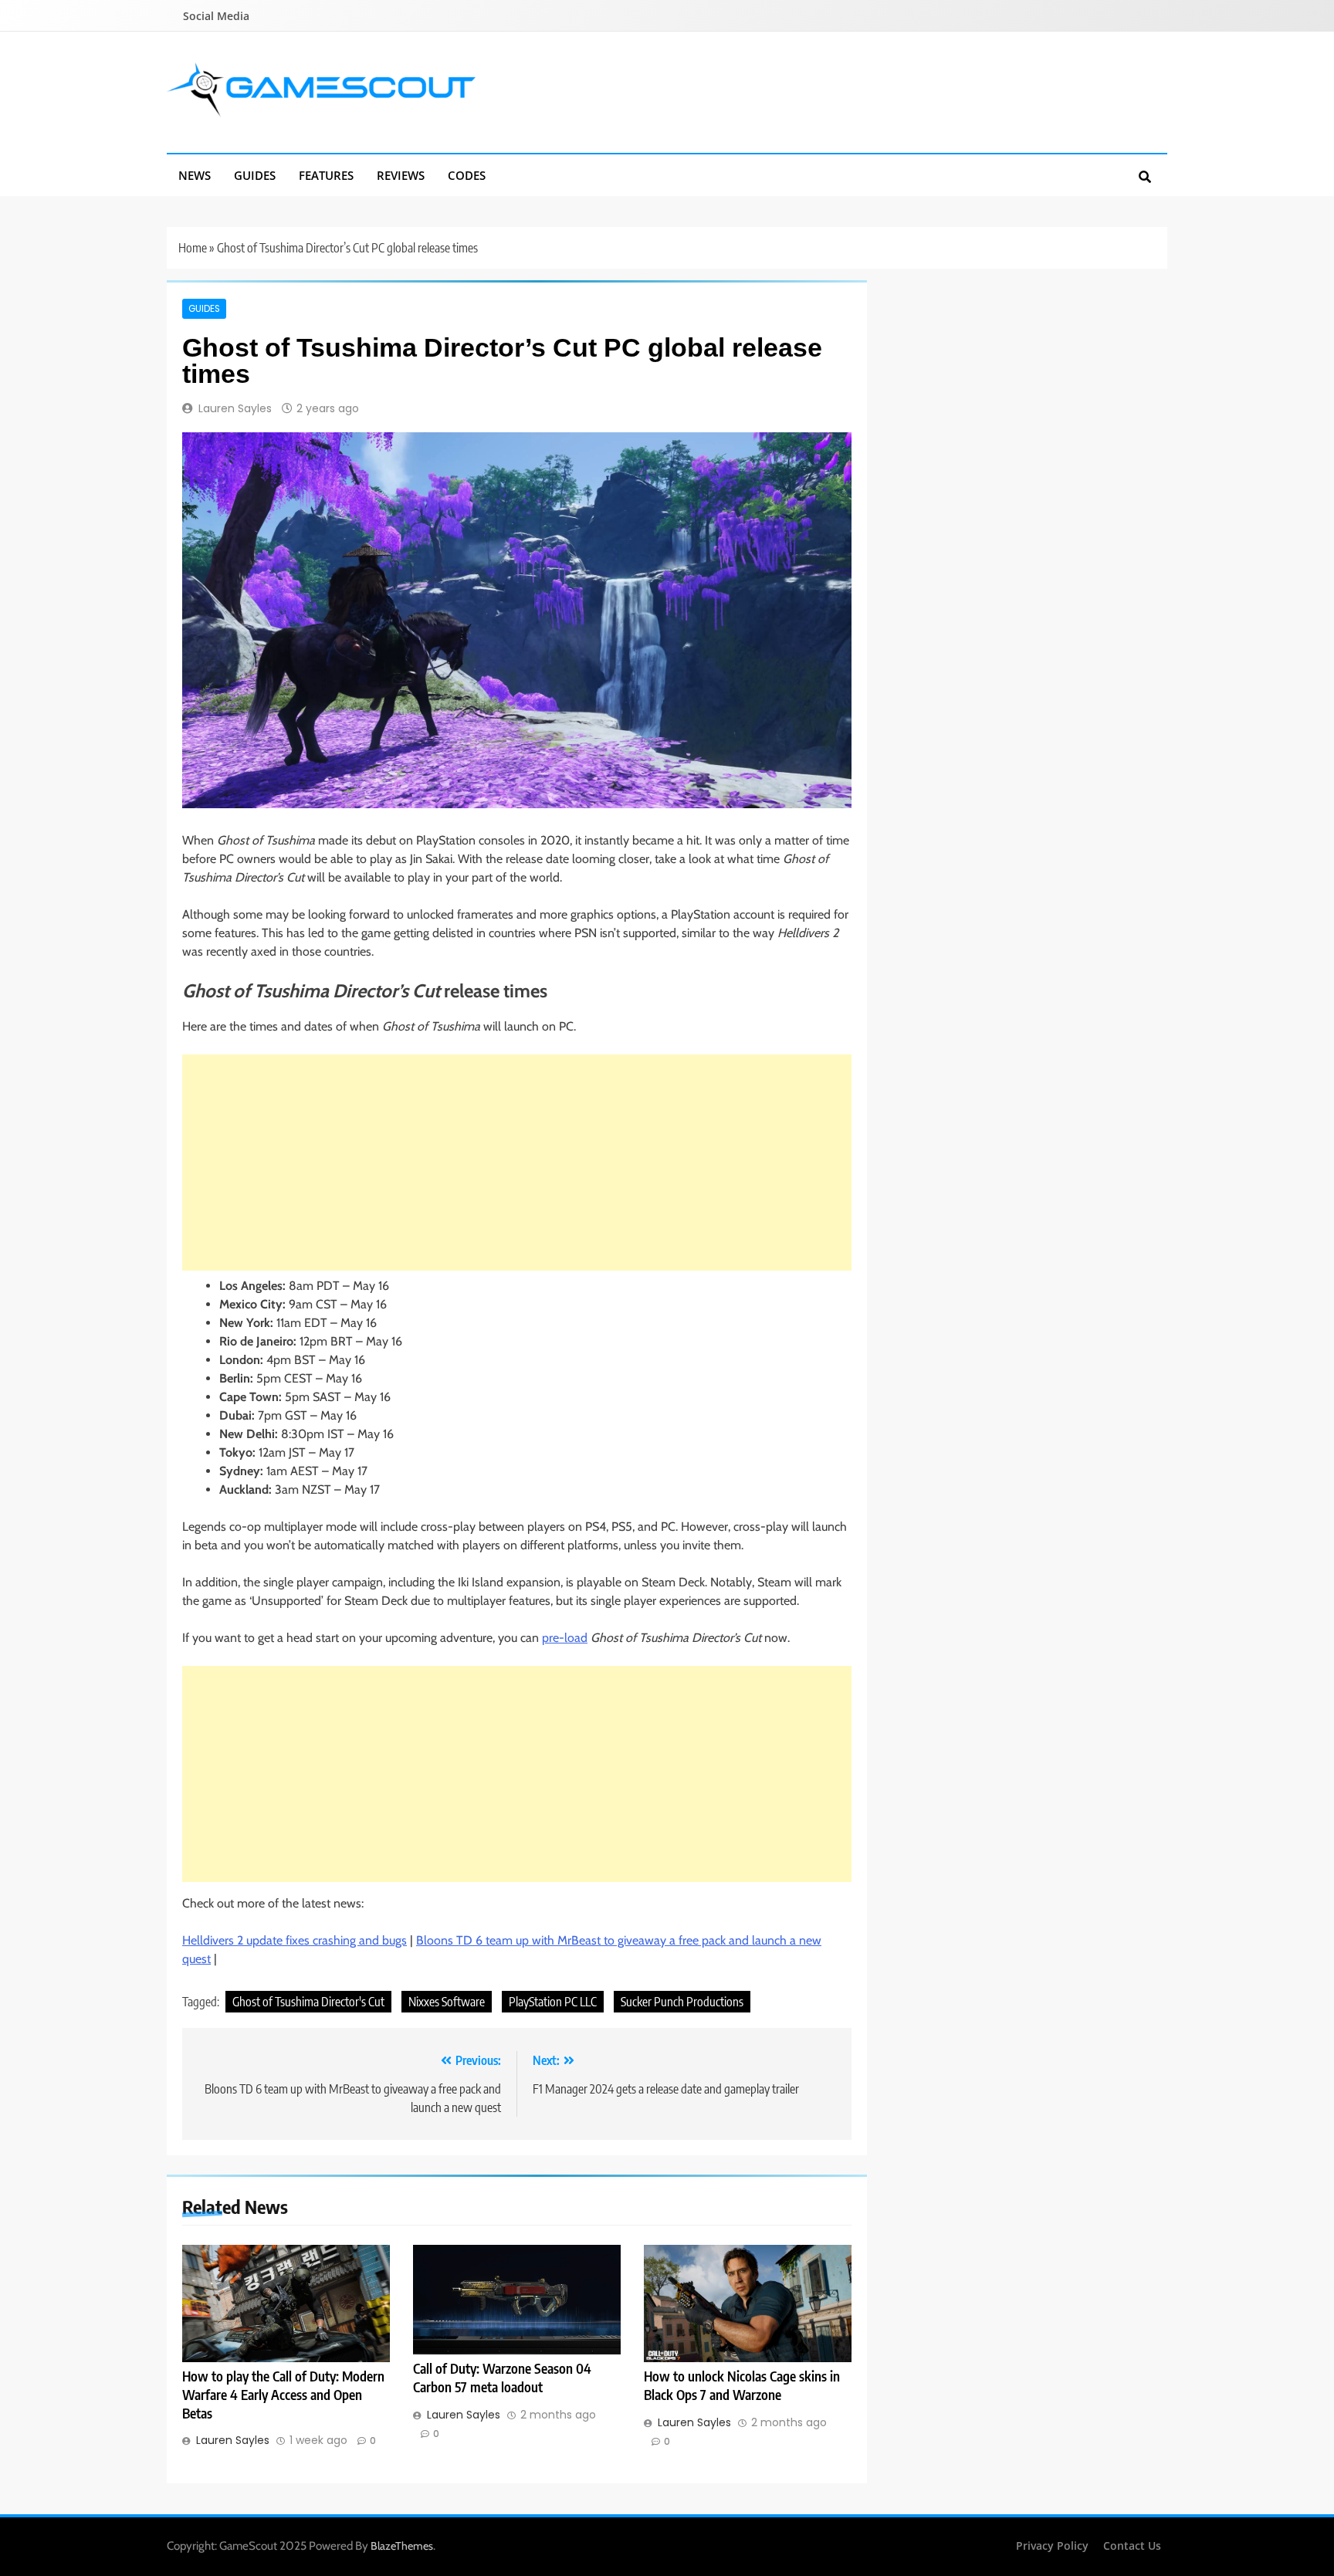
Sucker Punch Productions (682, 2002)
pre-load (565, 1638)
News (195, 175)
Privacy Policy (1052, 2546)
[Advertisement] (517, 1163)
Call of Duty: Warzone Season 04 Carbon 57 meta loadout (502, 2378)
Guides (255, 175)
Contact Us (1132, 2546)
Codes (467, 175)
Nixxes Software (447, 2002)
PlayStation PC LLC (553, 2002)
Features (326, 175)
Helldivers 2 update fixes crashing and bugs (295, 1940)
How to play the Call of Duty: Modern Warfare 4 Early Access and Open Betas (283, 2395)
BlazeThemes (402, 2546)
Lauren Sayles (235, 408)
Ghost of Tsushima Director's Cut (308, 2002)
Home (193, 248)
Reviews (401, 175)
